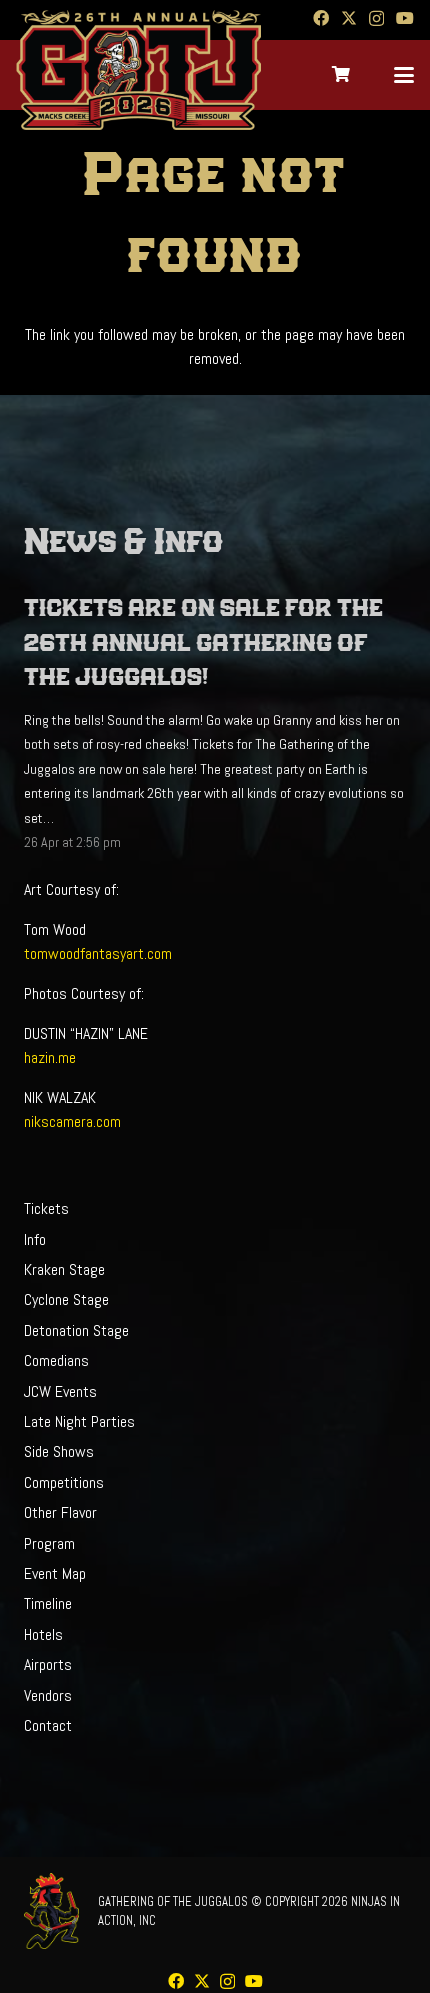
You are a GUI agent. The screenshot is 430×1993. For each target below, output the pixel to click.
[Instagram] (376, 19)
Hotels (43, 1634)
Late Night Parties (79, 1421)
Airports (48, 1664)
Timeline (48, 1603)
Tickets (46, 1208)
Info (35, 1239)
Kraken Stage (64, 1269)
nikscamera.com (72, 1121)
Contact (48, 1725)
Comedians (56, 1360)
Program (49, 1543)
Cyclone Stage (66, 1299)
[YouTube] (405, 18)
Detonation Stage (76, 1330)
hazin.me (50, 1057)
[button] (404, 75)
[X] (349, 18)
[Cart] (341, 75)
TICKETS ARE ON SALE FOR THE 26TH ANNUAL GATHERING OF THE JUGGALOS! (203, 642)
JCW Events (60, 1391)
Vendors (48, 1695)
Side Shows (59, 1451)
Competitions (64, 1482)
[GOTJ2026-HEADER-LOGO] (138, 70)
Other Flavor (60, 1512)
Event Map (55, 1573)
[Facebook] (321, 18)
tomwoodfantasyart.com (98, 953)
